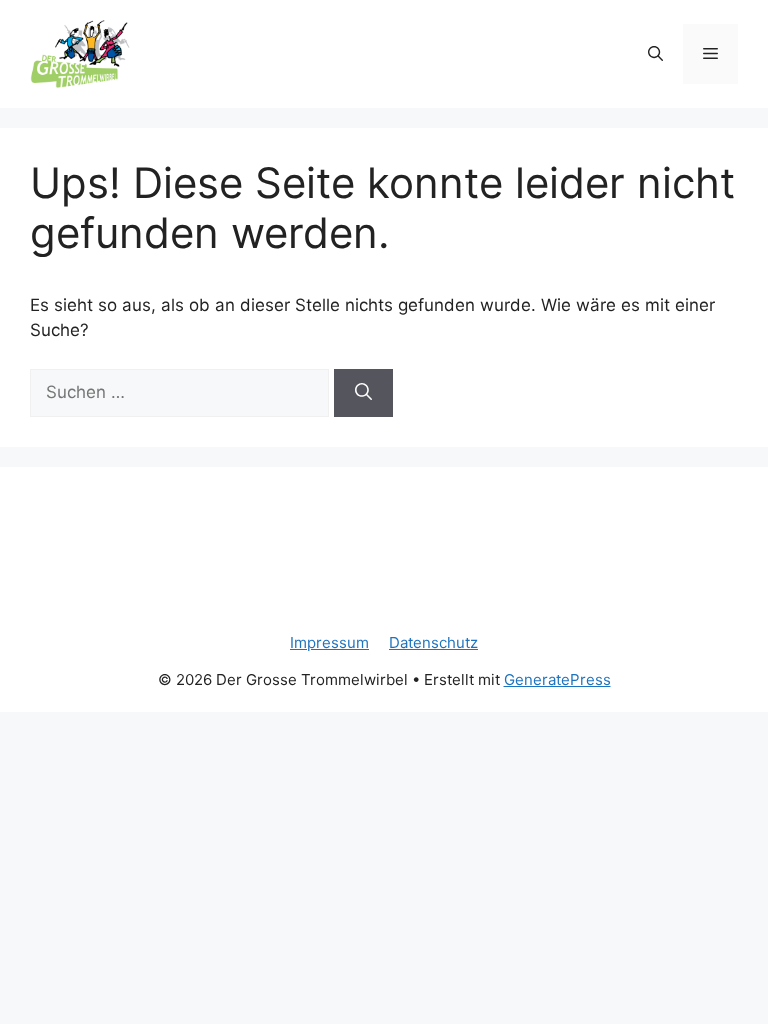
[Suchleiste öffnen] (655, 54)
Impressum (329, 642)
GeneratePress (557, 679)
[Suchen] (363, 393)
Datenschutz (433, 642)
